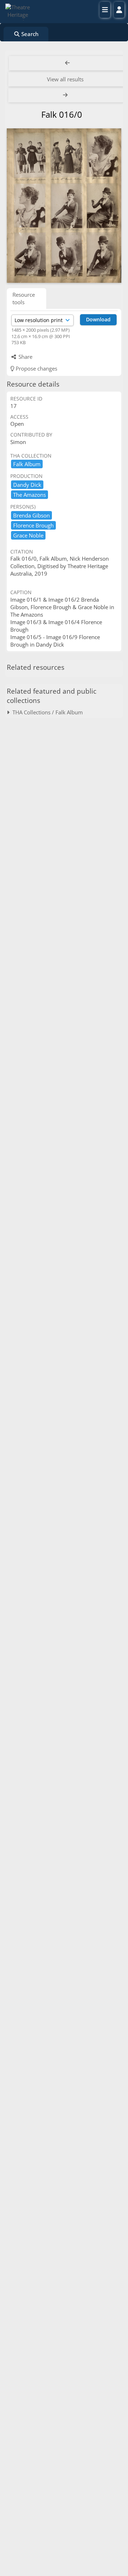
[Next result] (66, 95)
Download (98, 319)
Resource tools (24, 298)
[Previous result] (68, 63)
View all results (65, 79)
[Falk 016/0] (64, 206)
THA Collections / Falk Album (46, 712)
